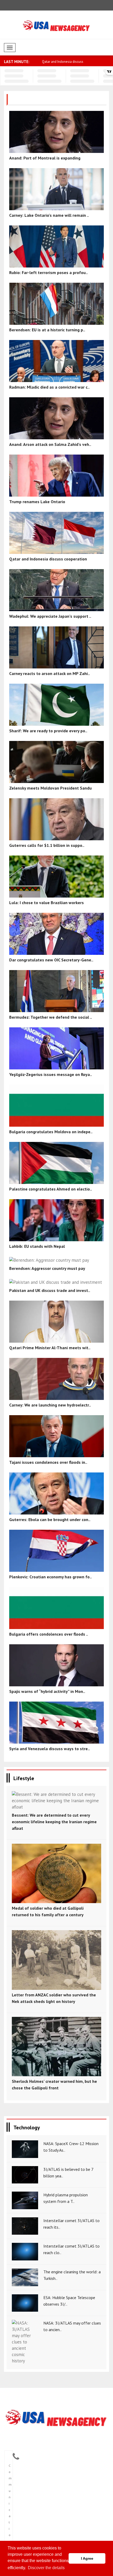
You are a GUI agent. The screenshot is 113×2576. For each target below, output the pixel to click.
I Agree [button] (87, 2558)
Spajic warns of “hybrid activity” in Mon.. (47, 1691)
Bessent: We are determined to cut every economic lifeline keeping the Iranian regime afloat (54, 1822)
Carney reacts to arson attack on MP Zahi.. (50, 673)
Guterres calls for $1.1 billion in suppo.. (47, 845)
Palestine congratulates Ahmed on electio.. (51, 1189)
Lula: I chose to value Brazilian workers (47, 903)
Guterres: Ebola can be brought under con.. (50, 1519)
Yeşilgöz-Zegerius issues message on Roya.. (51, 1074)
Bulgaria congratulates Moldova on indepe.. (51, 1132)
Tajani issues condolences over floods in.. (48, 1462)
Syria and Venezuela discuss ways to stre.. (50, 1749)
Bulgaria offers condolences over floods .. (49, 1634)
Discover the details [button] (46, 2568)
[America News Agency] (56, 2418)
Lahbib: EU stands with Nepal (37, 1246)
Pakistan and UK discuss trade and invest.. (50, 1290)
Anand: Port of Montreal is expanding (45, 158)
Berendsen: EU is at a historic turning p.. (47, 330)
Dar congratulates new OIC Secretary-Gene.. (51, 960)
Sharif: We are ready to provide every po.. (48, 731)
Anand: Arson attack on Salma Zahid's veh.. (50, 444)
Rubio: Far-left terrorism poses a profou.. (48, 272)
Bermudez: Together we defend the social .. (51, 1017)
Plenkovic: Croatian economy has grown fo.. (50, 1577)
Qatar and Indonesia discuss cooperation (48, 559)
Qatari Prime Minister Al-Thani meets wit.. (50, 1348)
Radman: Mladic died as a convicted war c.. (49, 387)
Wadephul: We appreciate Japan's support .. (50, 616)
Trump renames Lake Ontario (63, 62)
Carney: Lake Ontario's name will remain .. (49, 215)
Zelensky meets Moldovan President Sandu (50, 788)
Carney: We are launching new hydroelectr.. (50, 1405)
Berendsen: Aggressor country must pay (47, 1268)
